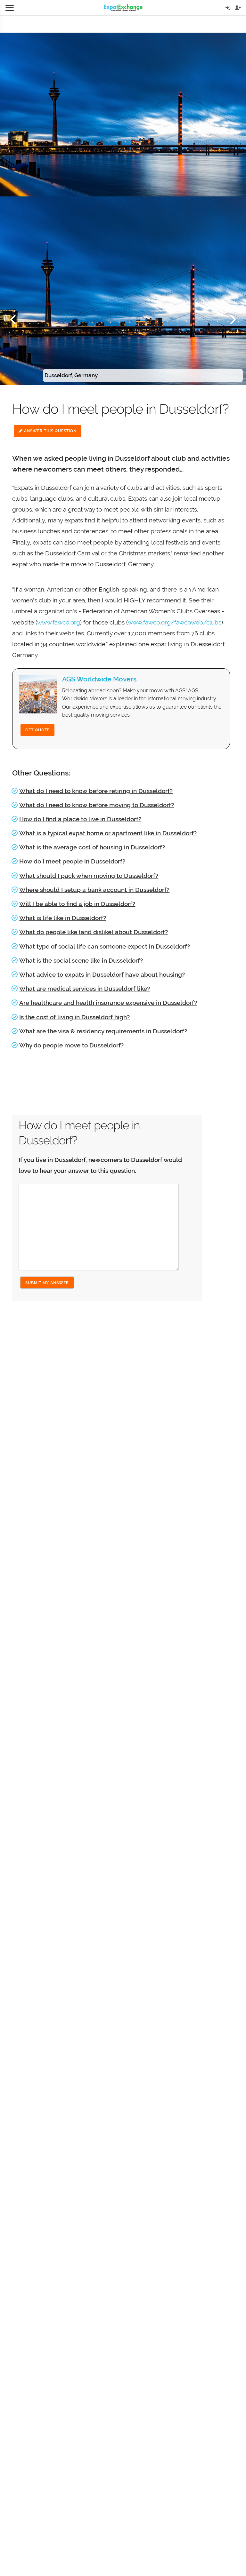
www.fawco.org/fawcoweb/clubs (175, 622)
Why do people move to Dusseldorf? (71, 1045)
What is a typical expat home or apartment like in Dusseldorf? (108, 833)
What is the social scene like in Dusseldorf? (81, 960)
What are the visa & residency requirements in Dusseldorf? (103, 1031)
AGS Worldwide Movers (99, 679)
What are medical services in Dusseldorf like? (85, 989)
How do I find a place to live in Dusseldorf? (80, 819)
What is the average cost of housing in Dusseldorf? (92, 847)
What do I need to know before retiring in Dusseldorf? (96, 791)
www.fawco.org (59, 622)
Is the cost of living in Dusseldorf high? (74, 1017)
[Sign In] (228, 8)
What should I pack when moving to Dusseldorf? (89, 876)
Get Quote (37, 730)
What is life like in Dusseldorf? (63, 918)
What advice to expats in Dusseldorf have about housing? (102, 974)
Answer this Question (50, 431)
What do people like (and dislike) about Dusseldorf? (94, 932)
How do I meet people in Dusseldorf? (72, 861)
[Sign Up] (238, 8)
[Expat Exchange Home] (123, 8)
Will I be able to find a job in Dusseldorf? (77, 904)
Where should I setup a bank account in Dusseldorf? (94, 890)
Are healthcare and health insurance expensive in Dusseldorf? (108, 1003)
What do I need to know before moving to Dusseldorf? (97, 805)
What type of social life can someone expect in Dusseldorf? (105, 946)
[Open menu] (10, 8)
